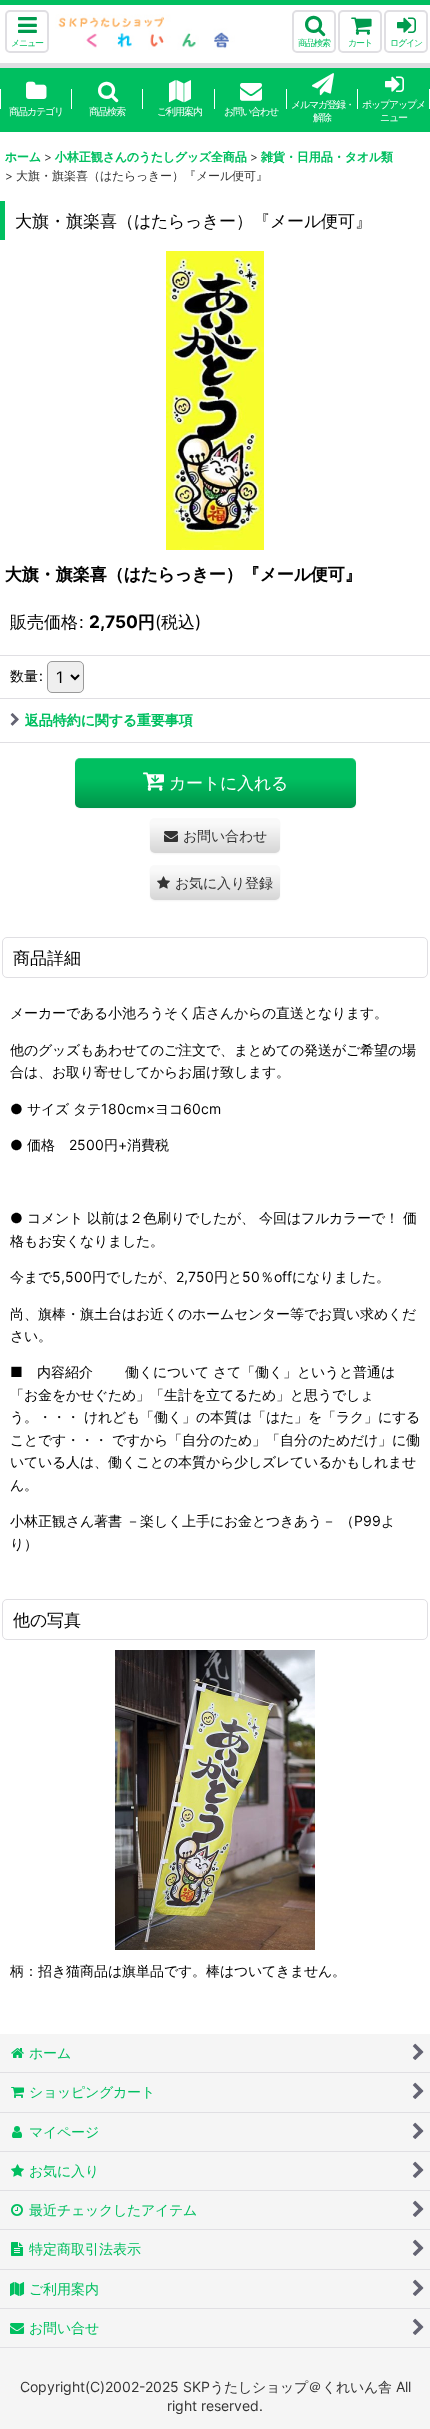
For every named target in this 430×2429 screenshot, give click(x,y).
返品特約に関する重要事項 (109, 719)
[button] (27, 31)
